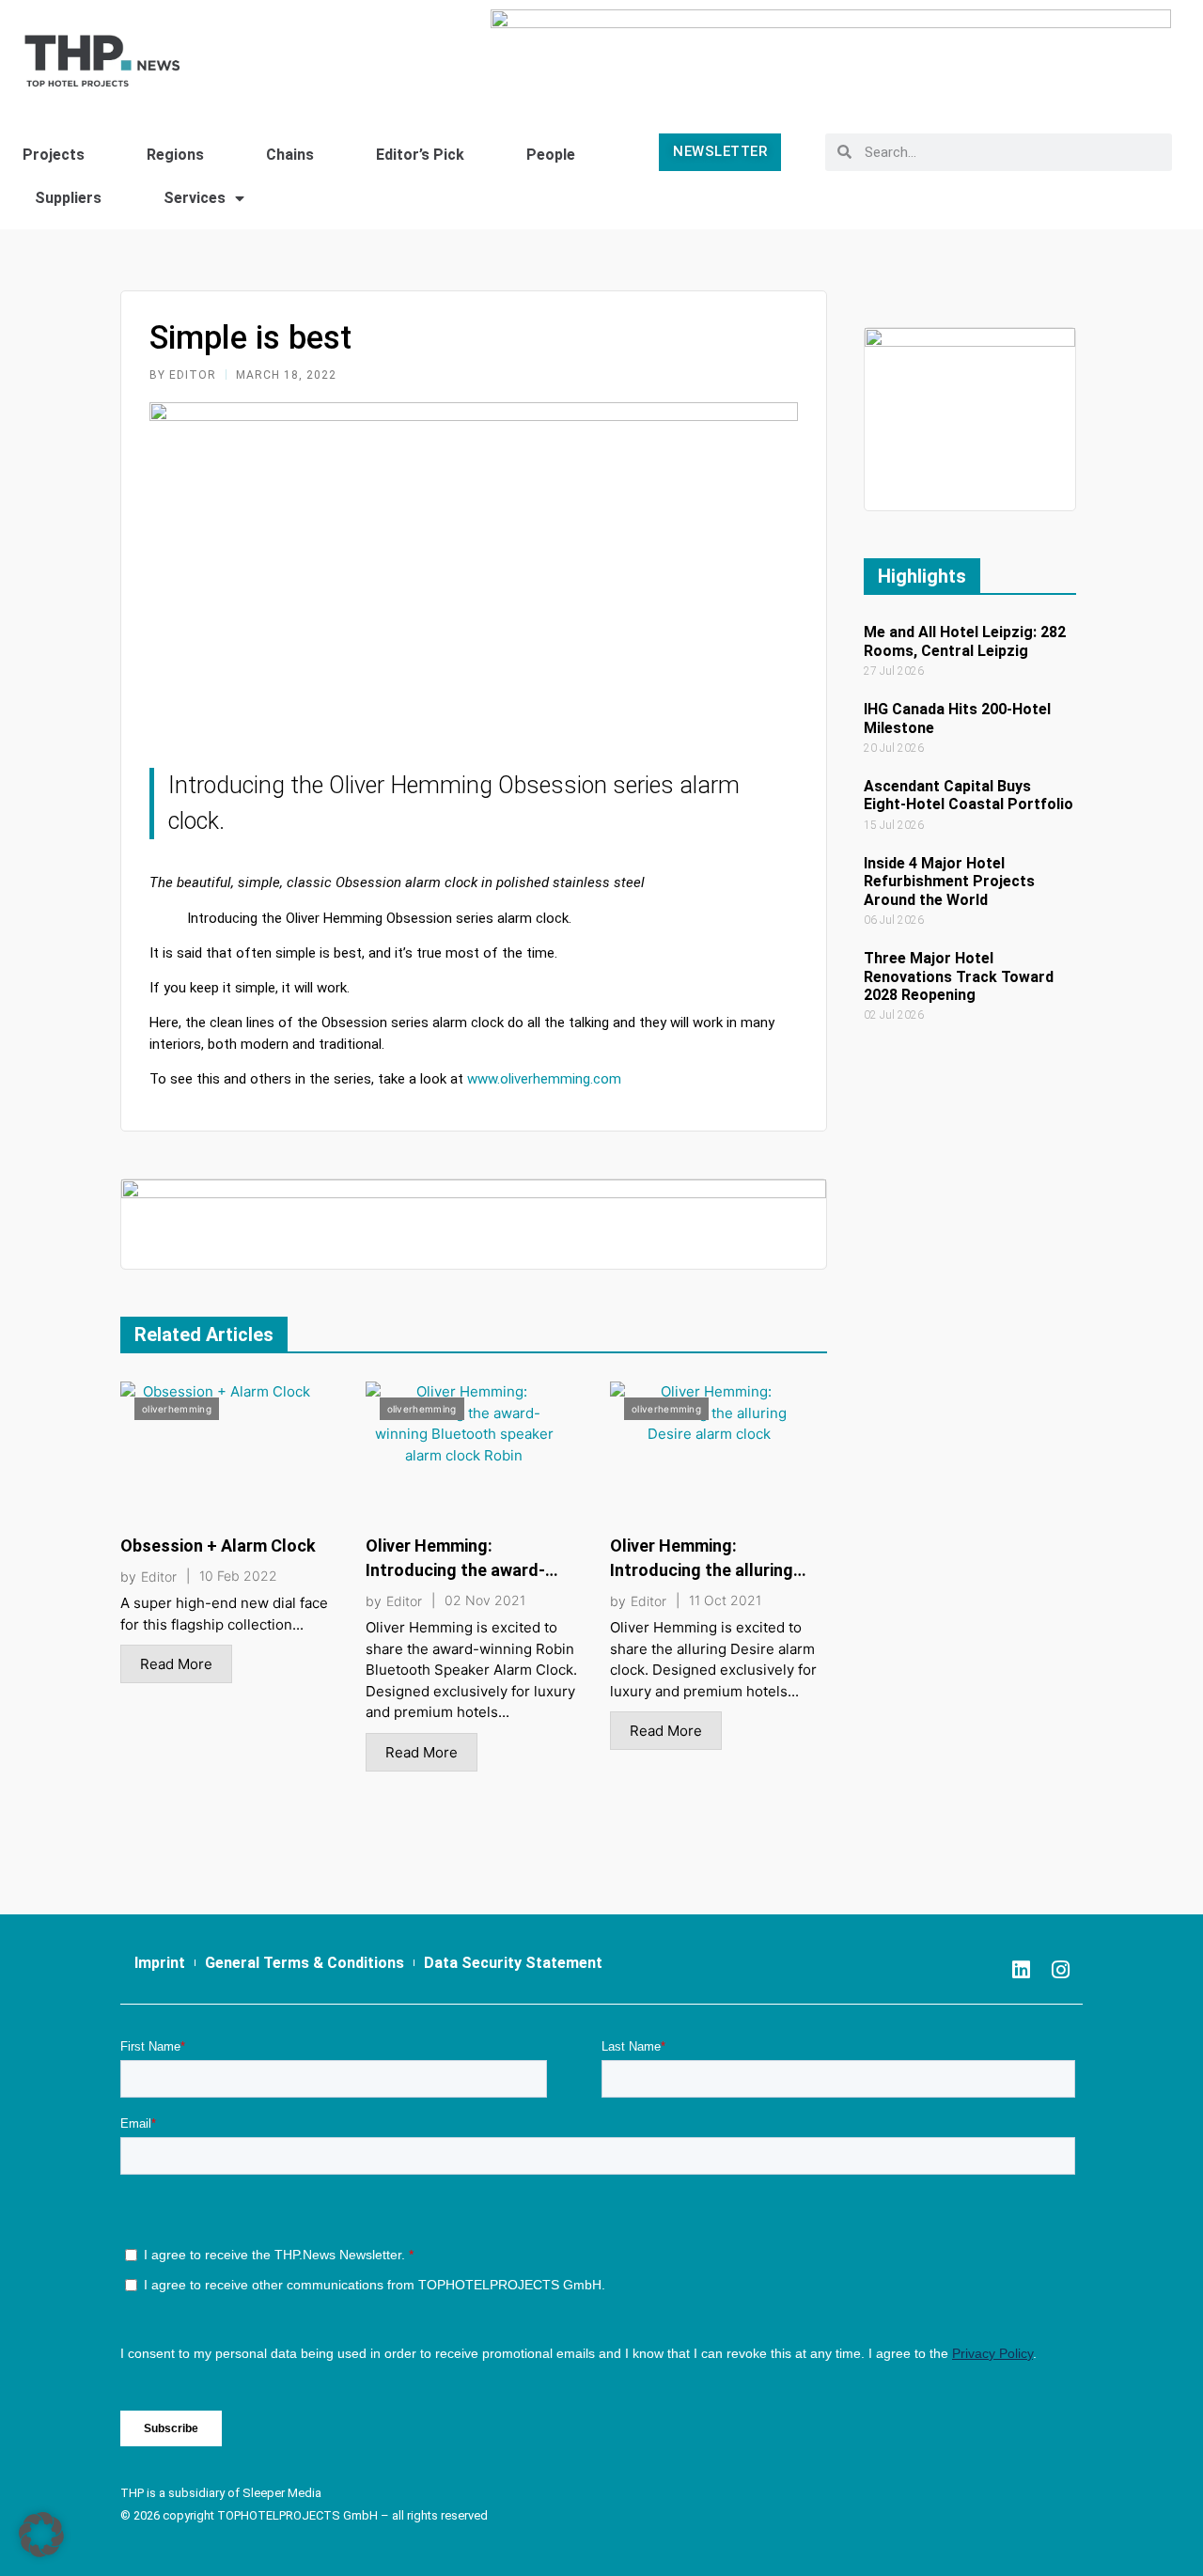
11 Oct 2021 (725, 1600)
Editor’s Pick (420, 155)
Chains (290, 155)
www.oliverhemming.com (544, 1079)
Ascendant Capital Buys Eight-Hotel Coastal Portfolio (969, 795)
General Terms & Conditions (305, 1963)
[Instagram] (1060, 1970)
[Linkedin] (1021, 1970)
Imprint (160, 1963)
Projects (54, 155)
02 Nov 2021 (485, 1600)
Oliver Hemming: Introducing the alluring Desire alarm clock (702, 1570)
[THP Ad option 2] (474, 1223)
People (551, 155)
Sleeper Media (282, 2493)
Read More (176, 1664)
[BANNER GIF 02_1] (969, 418)
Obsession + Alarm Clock (218, 1546)
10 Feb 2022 (238, 1576)
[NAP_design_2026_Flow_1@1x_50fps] (831, 51)
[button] (41, 2535)
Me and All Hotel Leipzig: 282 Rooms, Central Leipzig (965, 641)
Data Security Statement (513, 1963)
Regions (175, 155)
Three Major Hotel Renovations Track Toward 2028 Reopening (959, 976)
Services (195, 198)
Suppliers (68, 198)
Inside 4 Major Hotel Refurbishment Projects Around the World (949, 881)
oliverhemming (177, 1409)
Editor (159, 1577)
